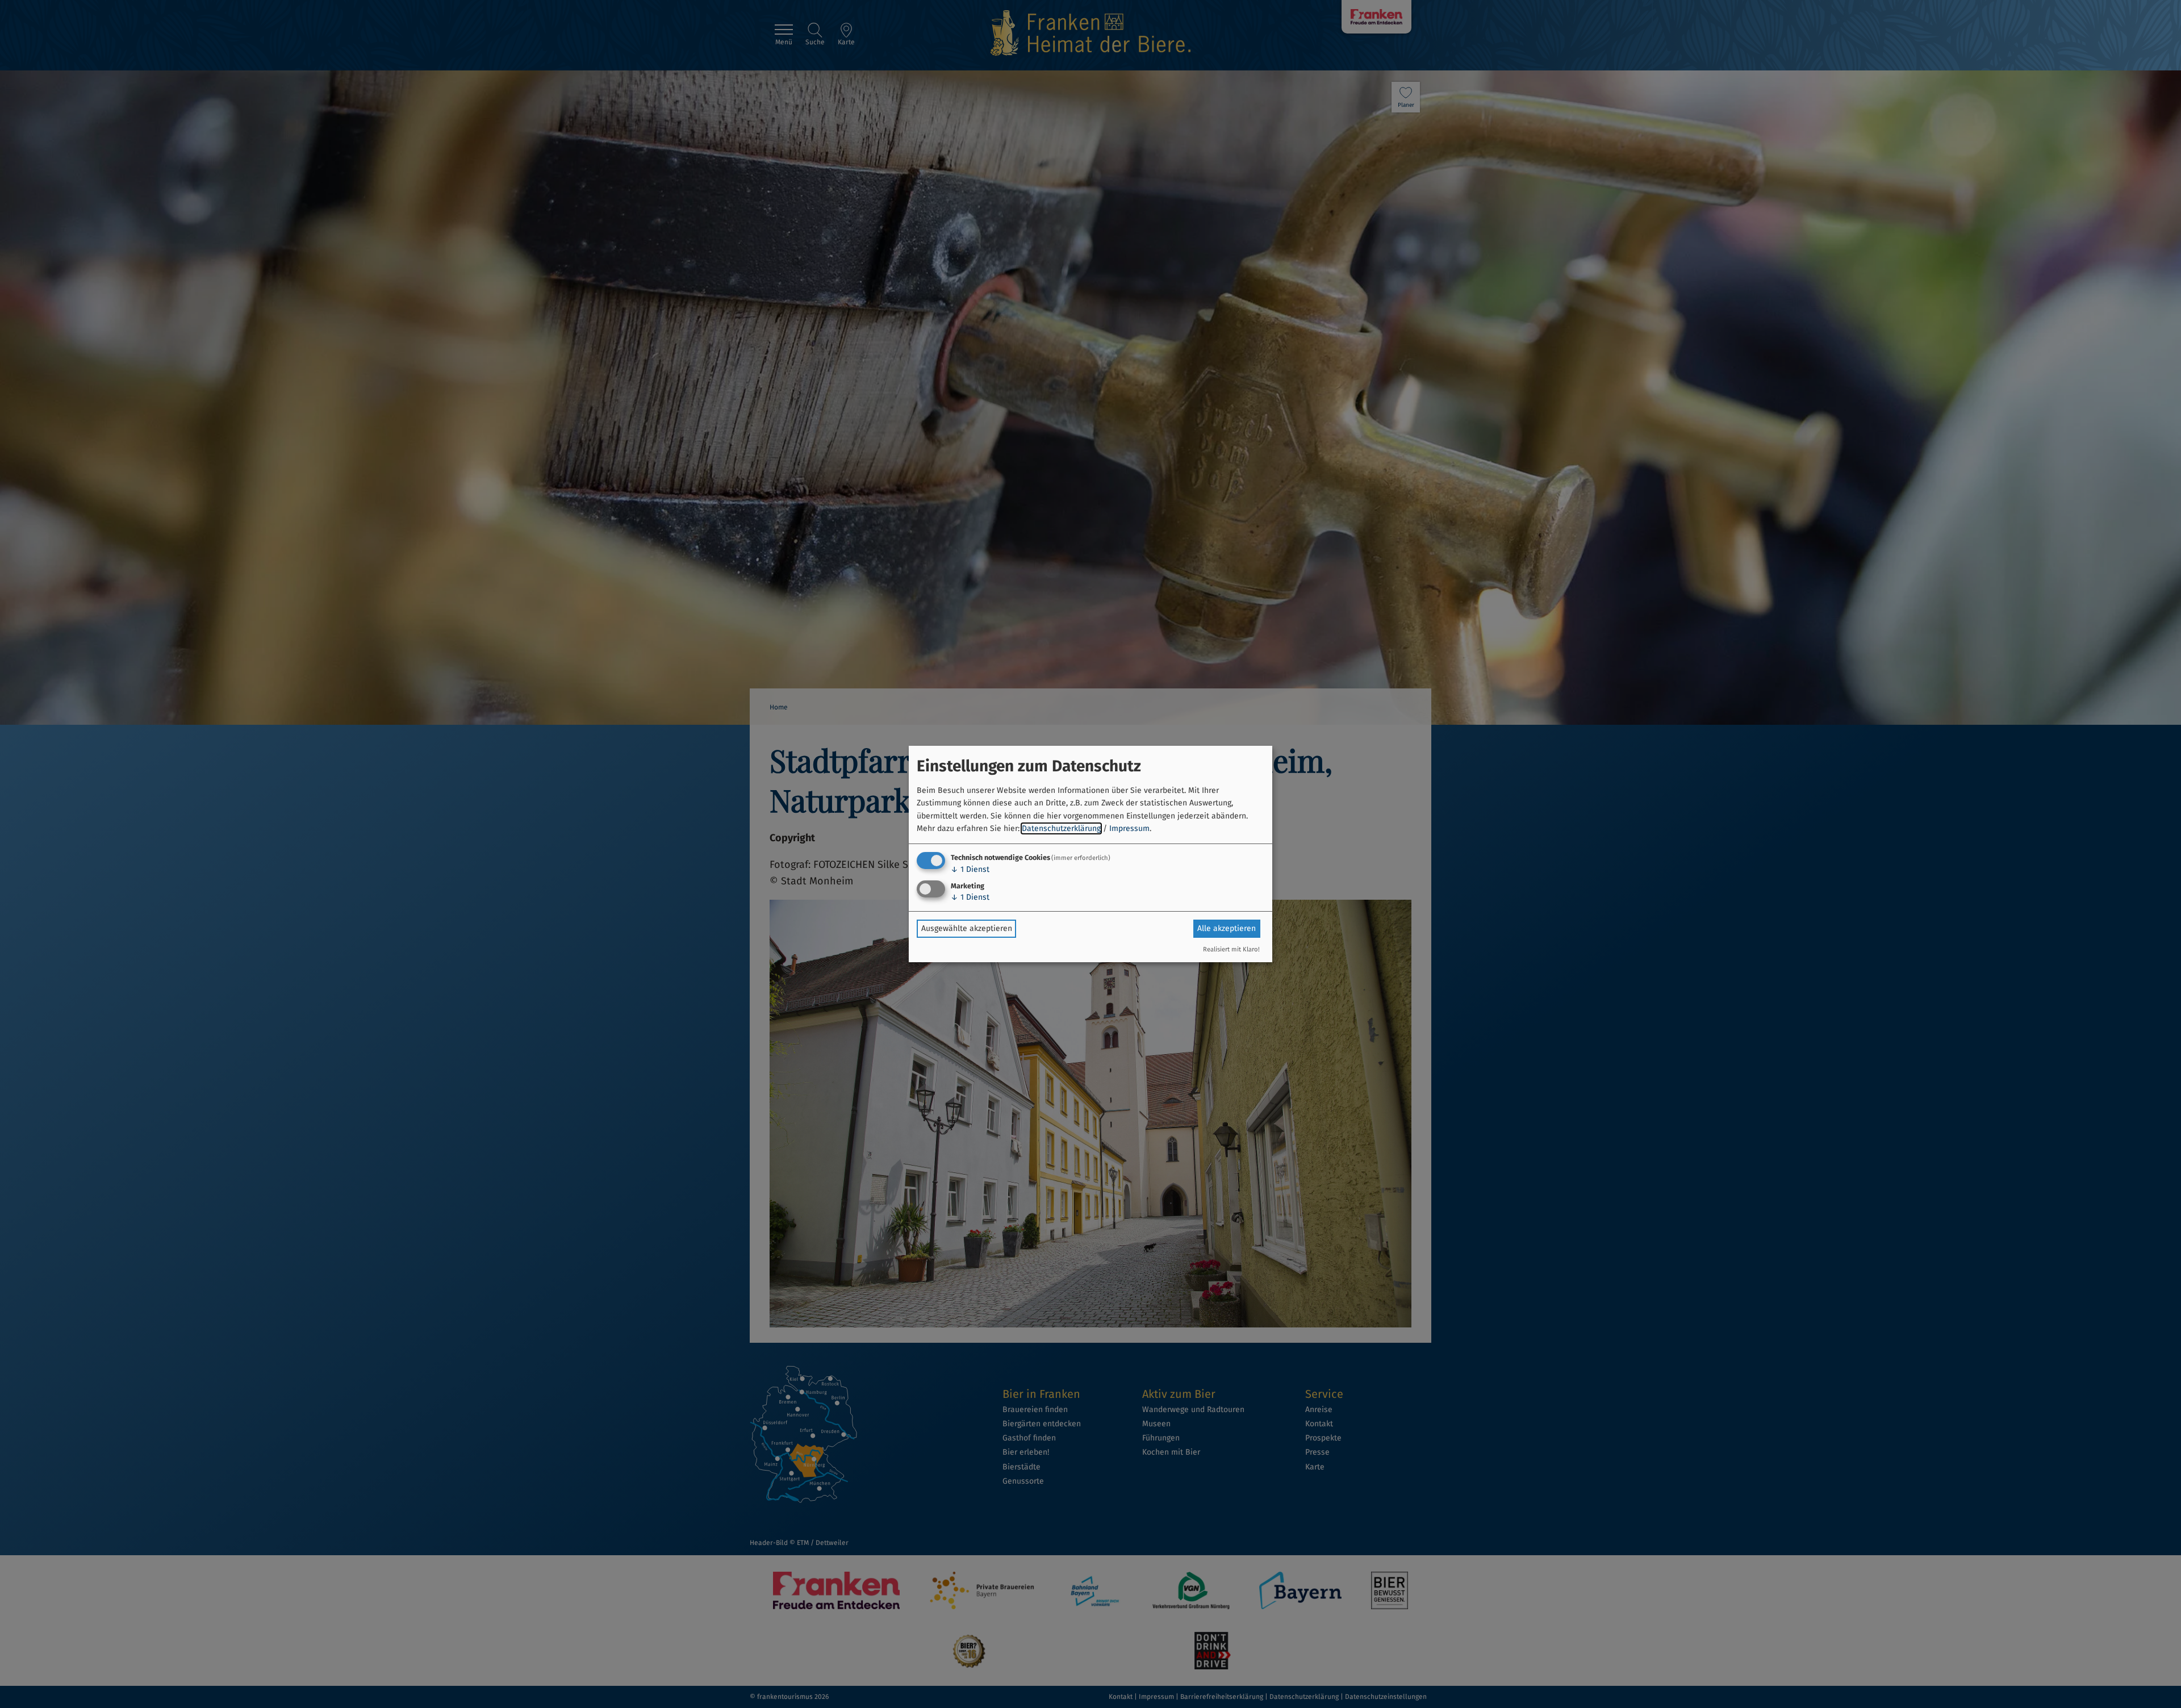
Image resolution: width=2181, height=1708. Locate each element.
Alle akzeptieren (1227, 928)
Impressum (1129, 828)
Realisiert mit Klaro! (1231, 949)
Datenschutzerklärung (1061, 828)
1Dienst (970, 869)
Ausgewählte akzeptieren (967, 928)
